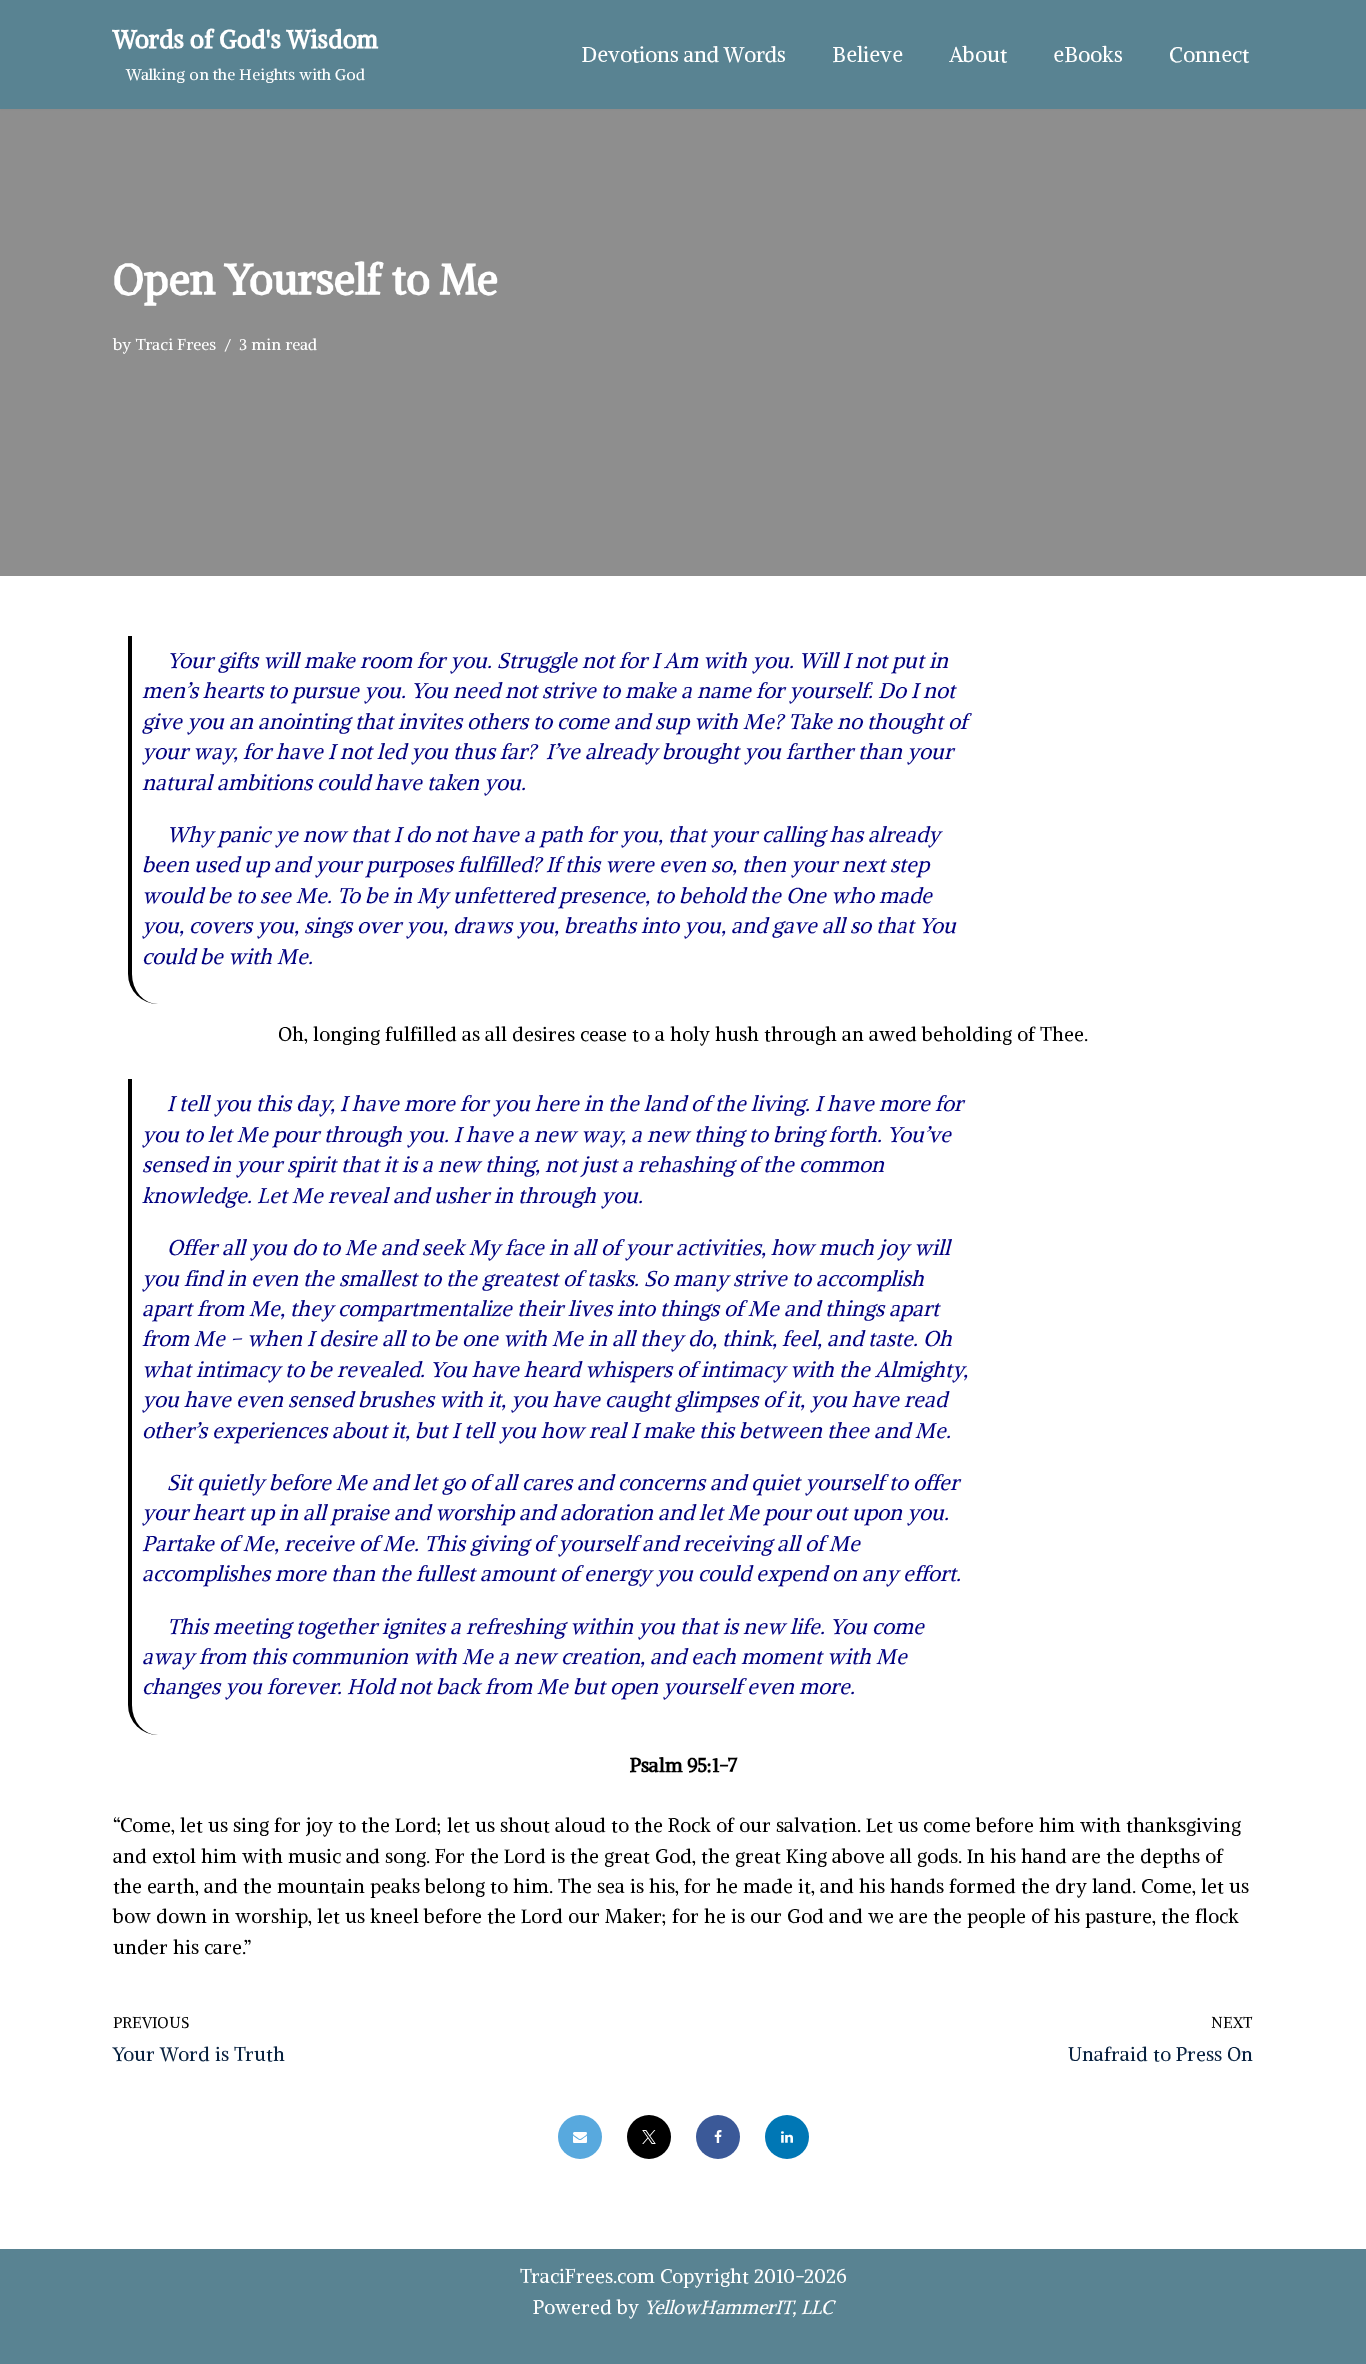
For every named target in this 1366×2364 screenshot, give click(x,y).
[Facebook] (718, 2137)
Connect (1209, 54)
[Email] (580, 2137)
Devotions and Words (683, 54)
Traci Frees (175, 344)
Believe (867, 54)
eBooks (1088, 54)
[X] (649, 2137)
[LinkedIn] (787, 2137)
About (978, 54)
